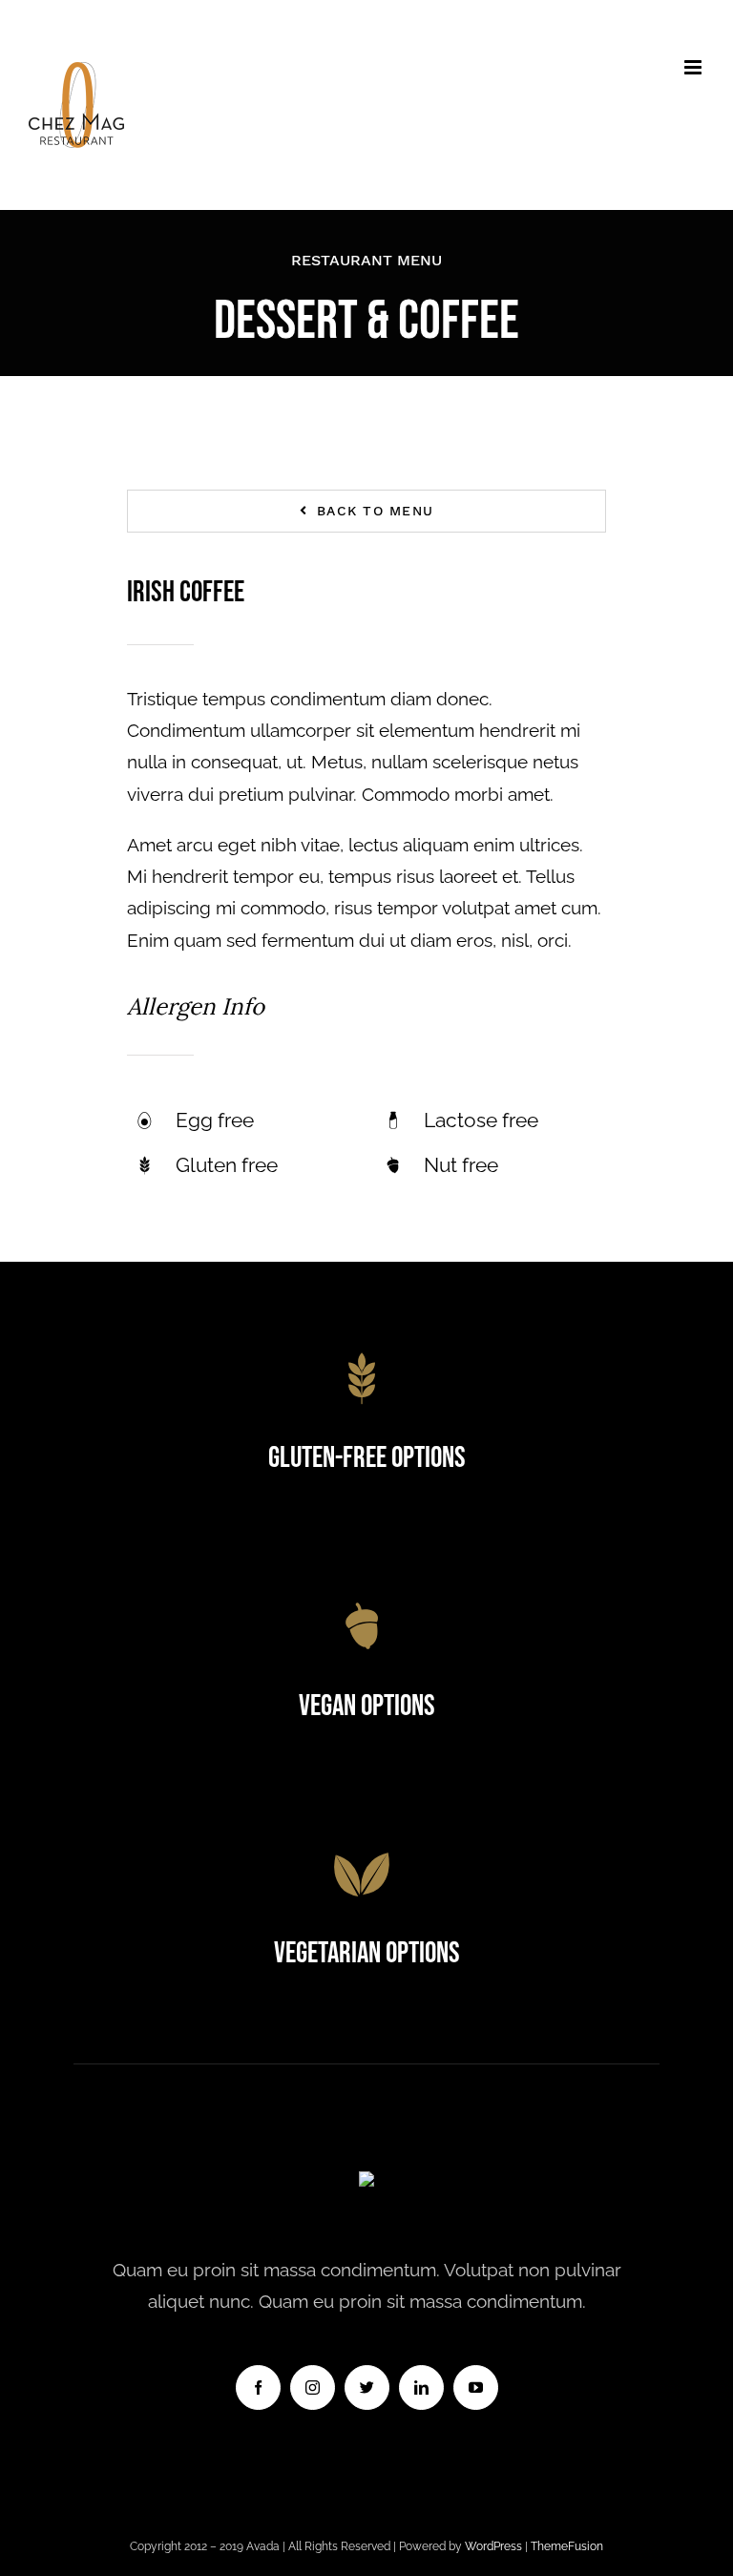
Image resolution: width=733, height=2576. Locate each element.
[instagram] (313, 2388)
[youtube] (476, 2388)
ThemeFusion (567, 2546)
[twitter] (367, 2388)
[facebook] (258, 2388)
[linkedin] (421, 2388)
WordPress (495, 2546)
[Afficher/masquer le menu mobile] (694, 67)
